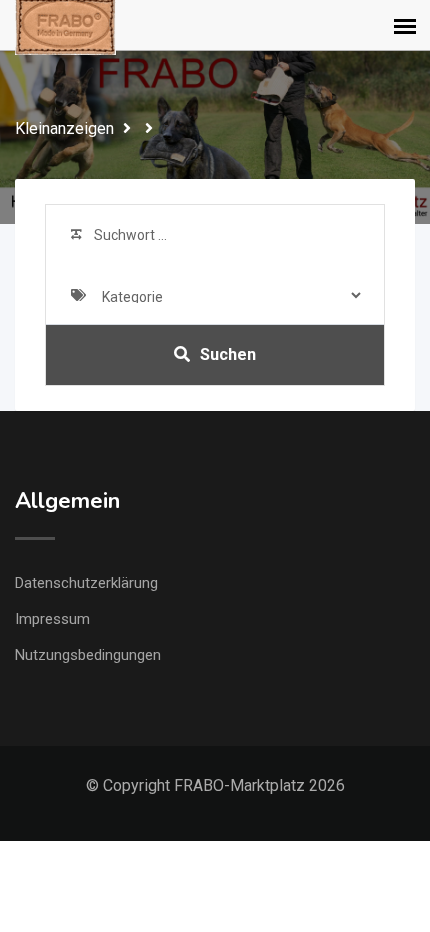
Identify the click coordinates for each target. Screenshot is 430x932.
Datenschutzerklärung (86, 583)
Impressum (52, 619)
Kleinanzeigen (64, 128)
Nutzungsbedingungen (88, 655)
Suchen (228, 354)
